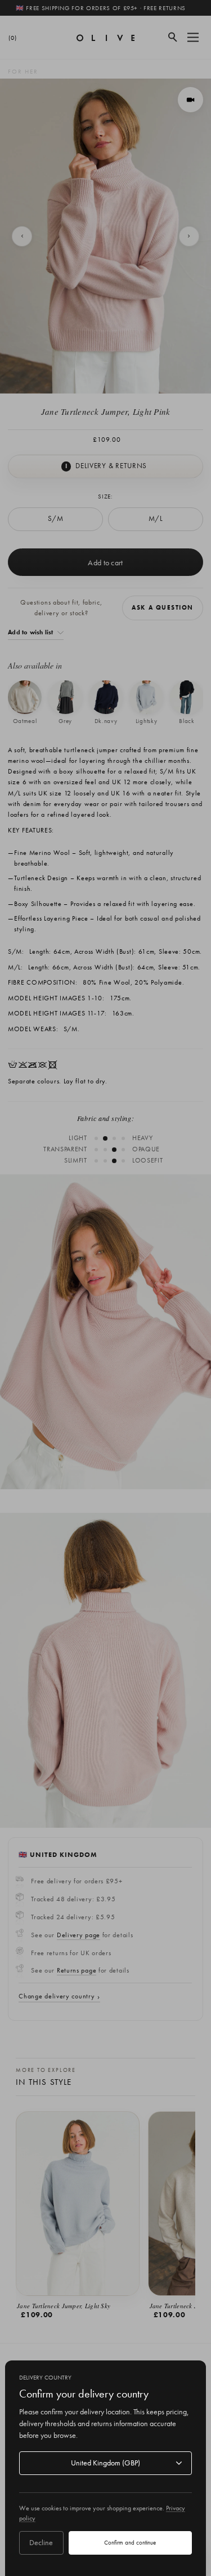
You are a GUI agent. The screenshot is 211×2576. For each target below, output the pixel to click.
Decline (41, 2542)
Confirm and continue (130, 2542)
